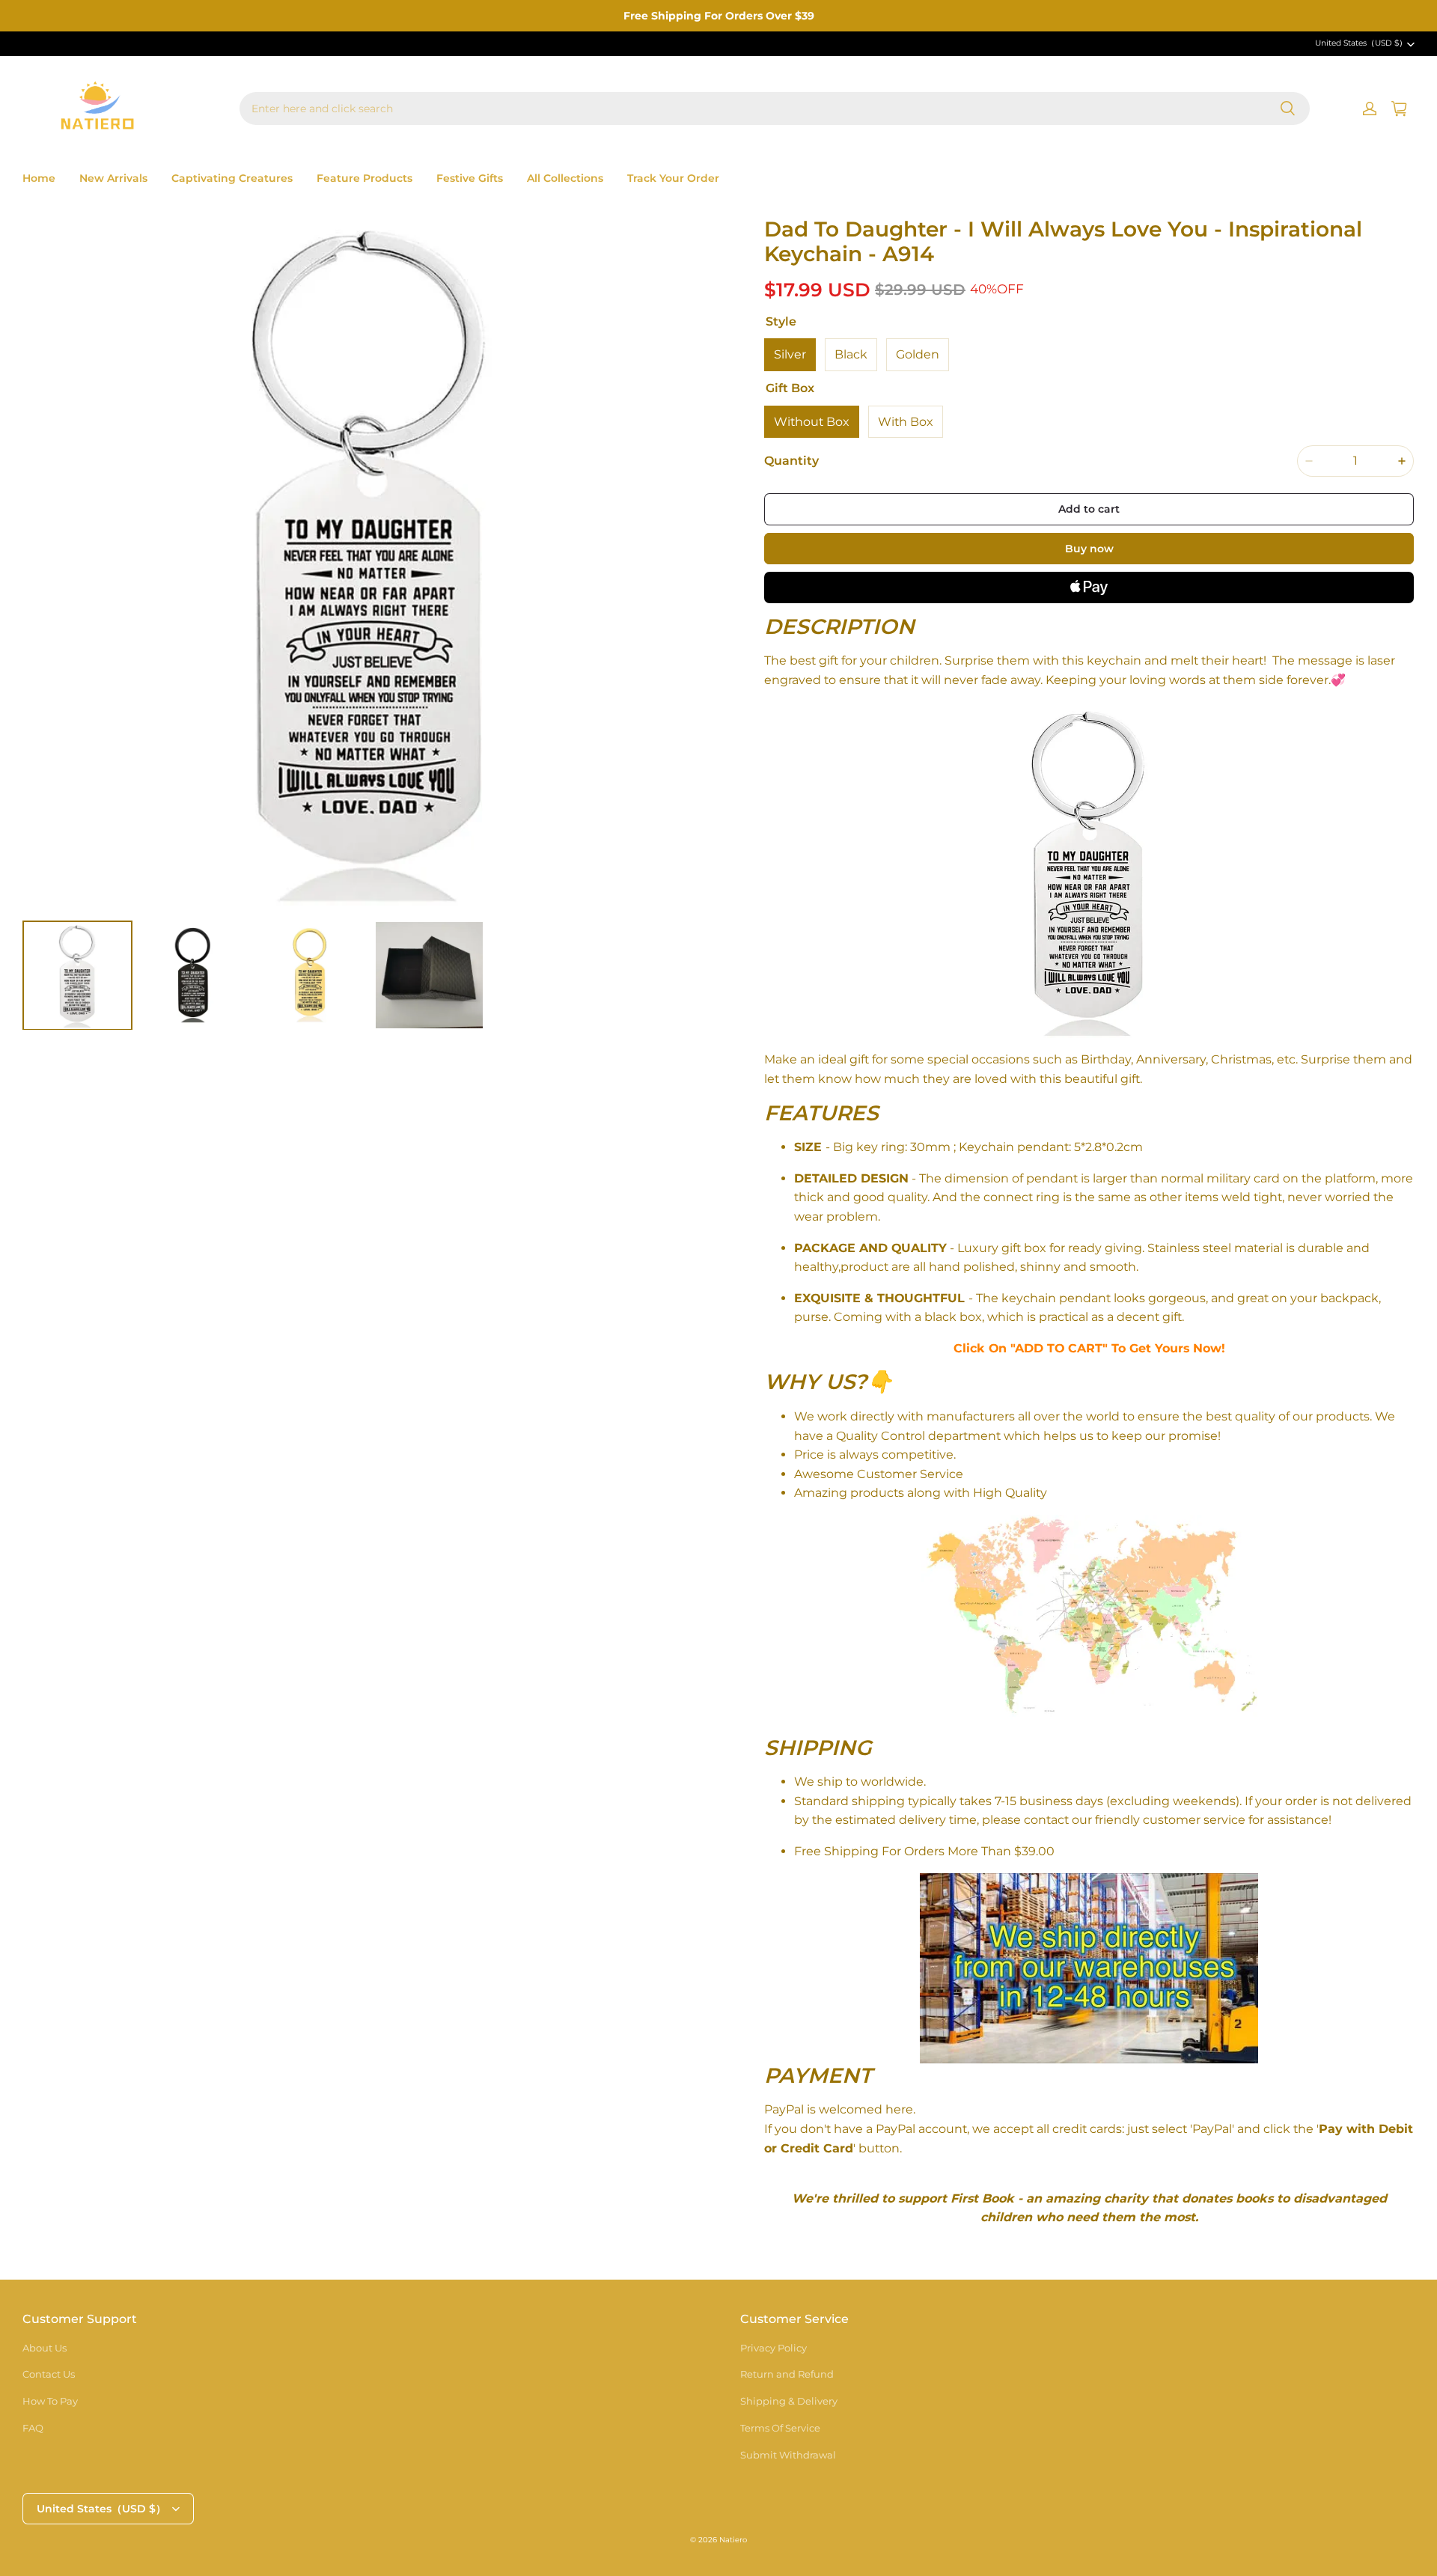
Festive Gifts (470, 178)
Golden (918, 354)
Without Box (812, 422)
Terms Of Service (780, 2428)
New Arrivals (113, 178)
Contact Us (49, 2374)
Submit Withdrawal (788, 2455)
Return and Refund (787, 2374)
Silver (790, 354)
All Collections (565, 178)
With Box (906, 422)
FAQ (33, 2428)
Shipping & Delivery (789, 2401)
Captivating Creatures (232, 178)
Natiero (733, 2540)
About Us (45, 2348)
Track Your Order (673, 178)
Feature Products (364, 178)
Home (39, 178)
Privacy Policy (774, 2348)
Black (851, 354)
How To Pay (50, 2401)
